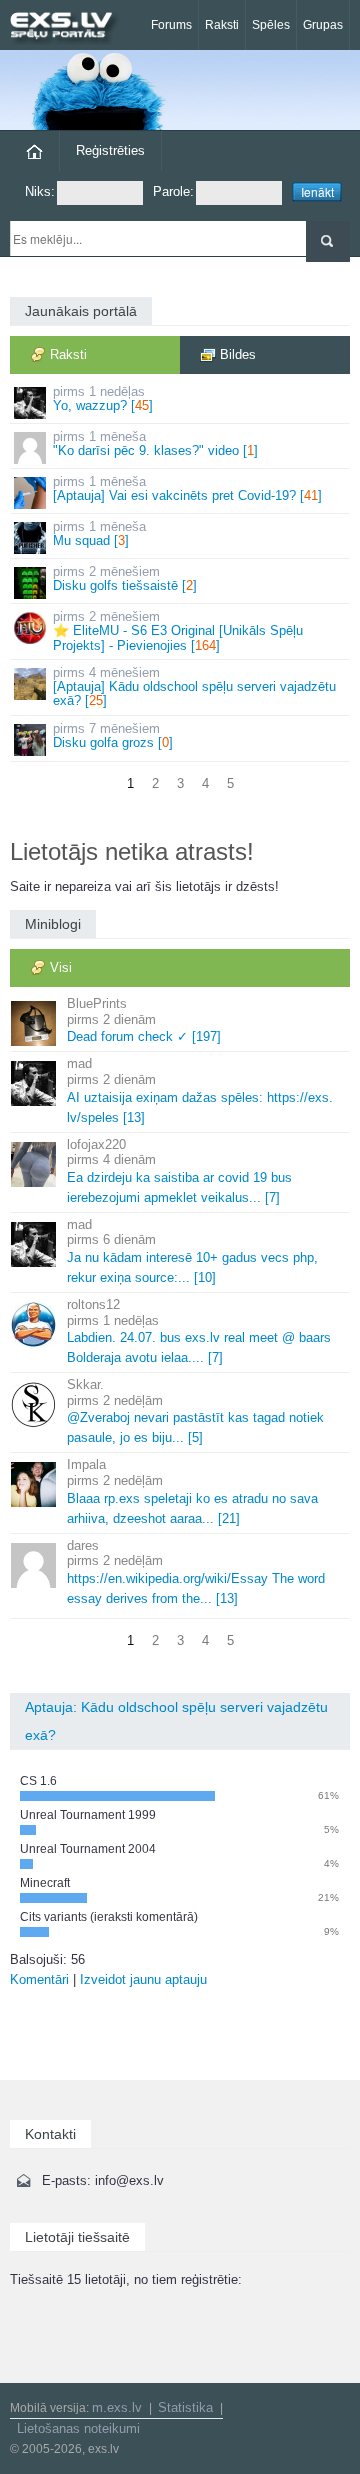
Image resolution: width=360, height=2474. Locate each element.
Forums (171, 25)
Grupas (323, 25)
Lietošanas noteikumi (78, 2428)
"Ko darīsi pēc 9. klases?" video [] (155, 443)
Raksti (222, 25)
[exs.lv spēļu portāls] (70, 27)
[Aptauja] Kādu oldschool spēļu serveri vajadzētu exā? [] (194, 687)
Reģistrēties (110, 150)
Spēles (271, 25)
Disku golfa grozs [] (113, 735)
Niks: (40, 191)
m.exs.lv (117, 2407)
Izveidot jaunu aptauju (143, 1979)
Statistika (185, 2407)
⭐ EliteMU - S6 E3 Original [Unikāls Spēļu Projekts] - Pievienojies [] (178, 631)
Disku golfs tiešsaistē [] (125, 578)
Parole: (173, 191)
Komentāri (39, 1979)
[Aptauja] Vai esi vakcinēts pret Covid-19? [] (187, 488)
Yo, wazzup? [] (103, 398)
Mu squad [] (99, 533)
